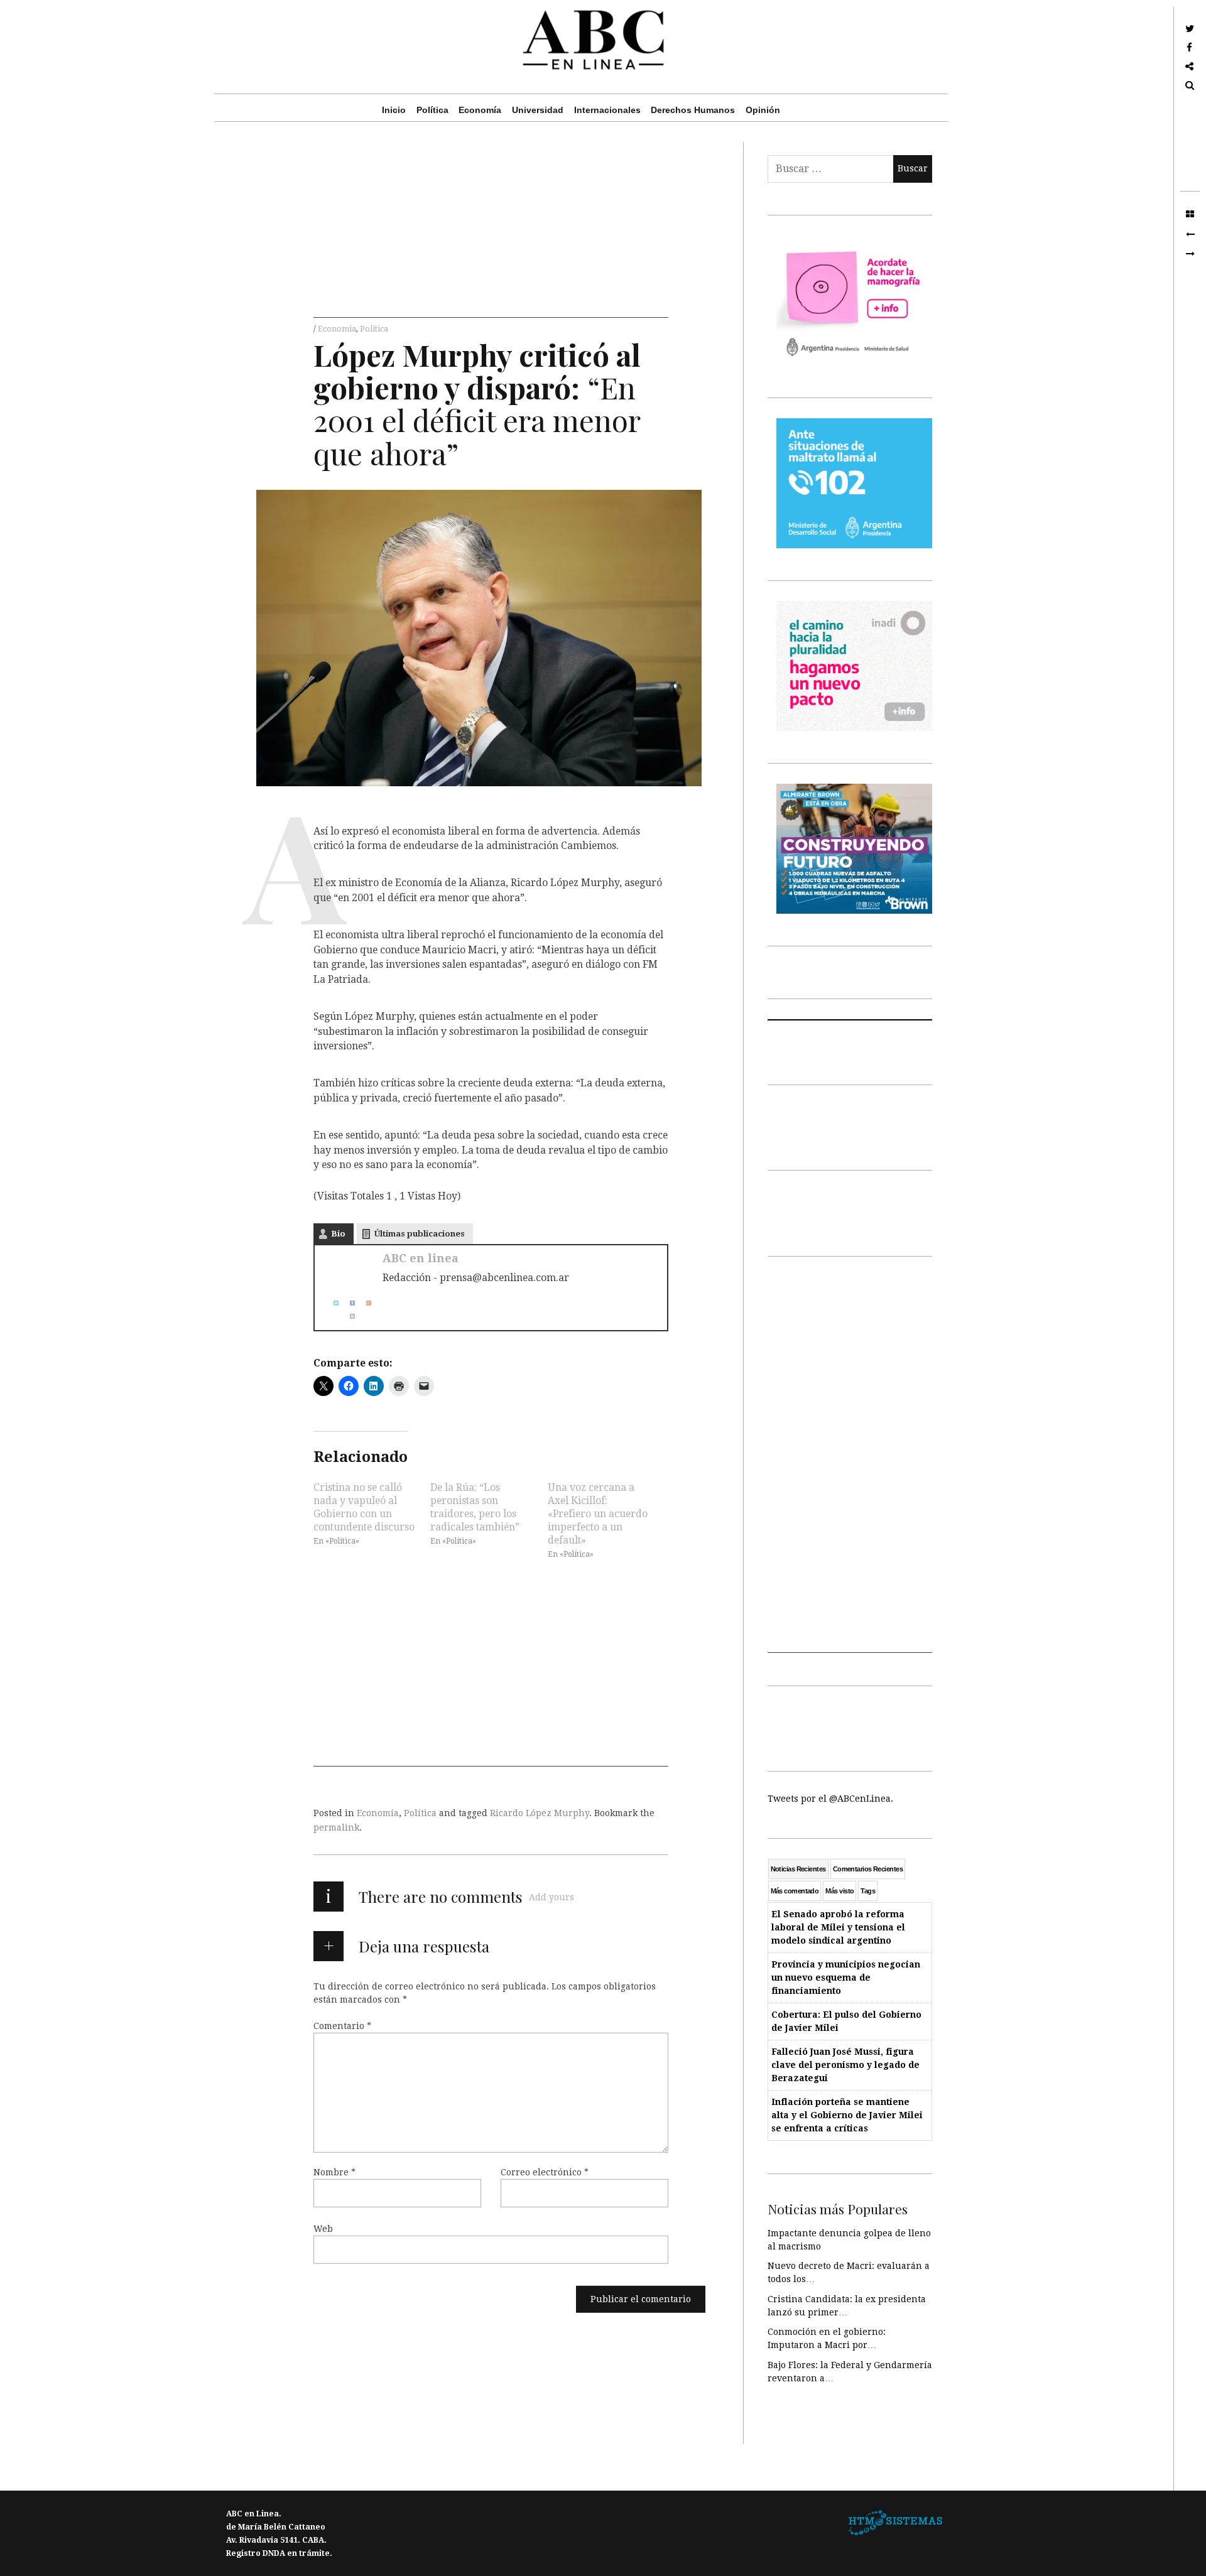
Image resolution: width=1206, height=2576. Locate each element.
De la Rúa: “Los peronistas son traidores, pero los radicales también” (475, 1507)
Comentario (342, 2026)
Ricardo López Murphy (540, 1813)
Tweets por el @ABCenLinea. (830, 1799)
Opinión (763, 110)
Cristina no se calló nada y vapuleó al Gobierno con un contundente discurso (364, 1507)
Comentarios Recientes (868, 1869)
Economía (480, 110)
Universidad (538, 110)
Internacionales (607, 110)
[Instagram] (347, 1316)
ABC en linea (421, 1258)
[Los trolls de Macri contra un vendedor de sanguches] (1190, 254)
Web (323, 2229)
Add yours (551, 1897)
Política (432, 110)
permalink (336, 1827)
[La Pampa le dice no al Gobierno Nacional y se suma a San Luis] (1190, 234)
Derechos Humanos (693, 110)
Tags (868, 1891)
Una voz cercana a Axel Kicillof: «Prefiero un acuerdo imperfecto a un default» (598, 1514)
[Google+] (364, 1303)
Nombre (334, 2172)
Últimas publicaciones (420, 1234)
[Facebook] (347, 1303)
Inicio (394, 110)
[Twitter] (331, 1303)
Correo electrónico (545, 2172)
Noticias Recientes (798, 1869)
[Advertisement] (491, 230)
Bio (338, 1234)
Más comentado (795, 1891)
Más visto (839, 1891)
